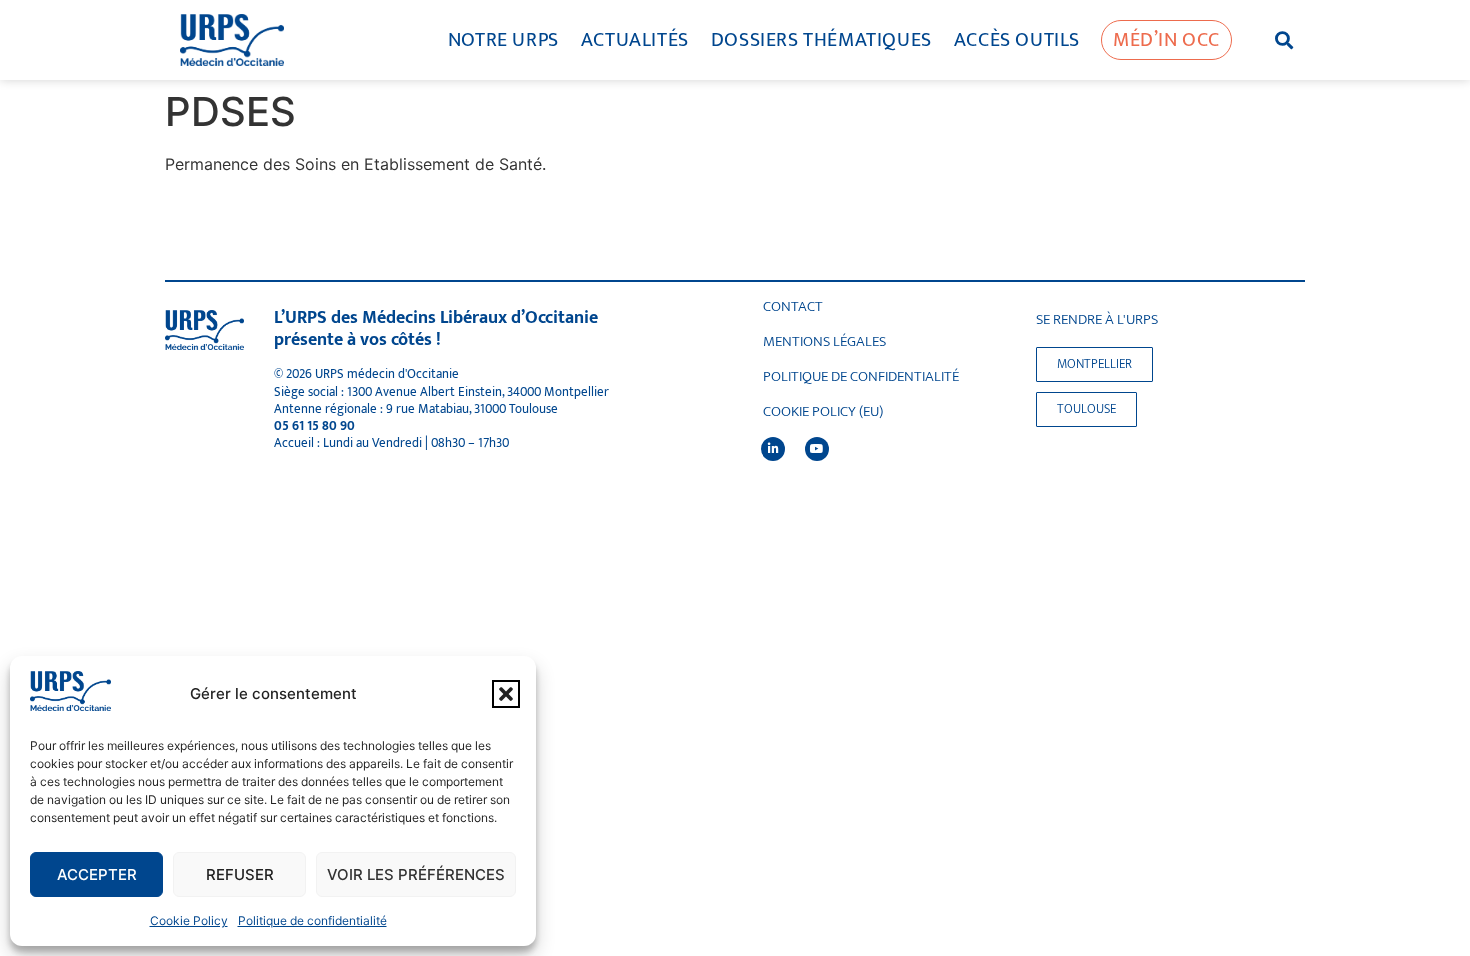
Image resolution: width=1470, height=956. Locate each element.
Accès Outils (1017, 40)
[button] (506, 694)
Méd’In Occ (1166, 40)
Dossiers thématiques (821, 40)
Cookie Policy (189, 920)
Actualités (635, 40)
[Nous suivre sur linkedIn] (773, 449)
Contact (793, 307)
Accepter (97, 874)
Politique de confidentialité (312, 920)
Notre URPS (503, 40)
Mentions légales (824, 342)
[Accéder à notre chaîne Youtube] (817, 449)
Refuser (240, 874)
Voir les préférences (416, 874)
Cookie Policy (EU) (823, 412)
